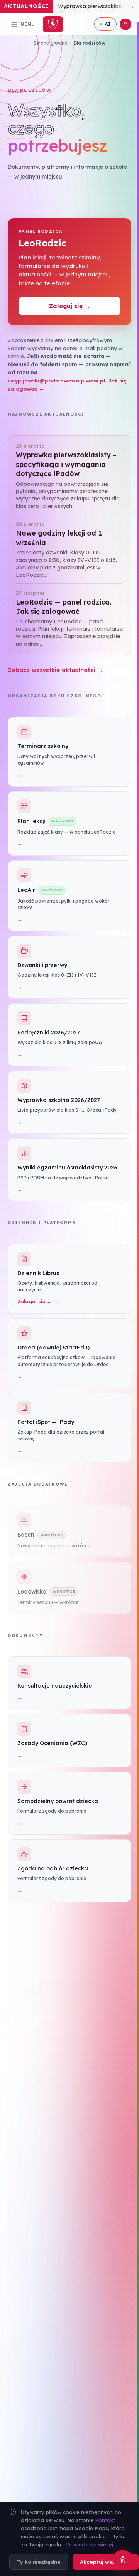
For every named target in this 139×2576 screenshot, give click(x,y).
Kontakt (105, 2520)
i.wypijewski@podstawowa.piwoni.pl (56, 380)
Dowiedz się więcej (90, 2544)
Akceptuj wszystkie (106, 2562)
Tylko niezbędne (39, 2562)
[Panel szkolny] (125, 24)
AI (108, 24)
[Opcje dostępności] (123, 2560)
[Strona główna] (53, 24)
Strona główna (51, 43)
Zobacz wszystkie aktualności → (55, 670)
